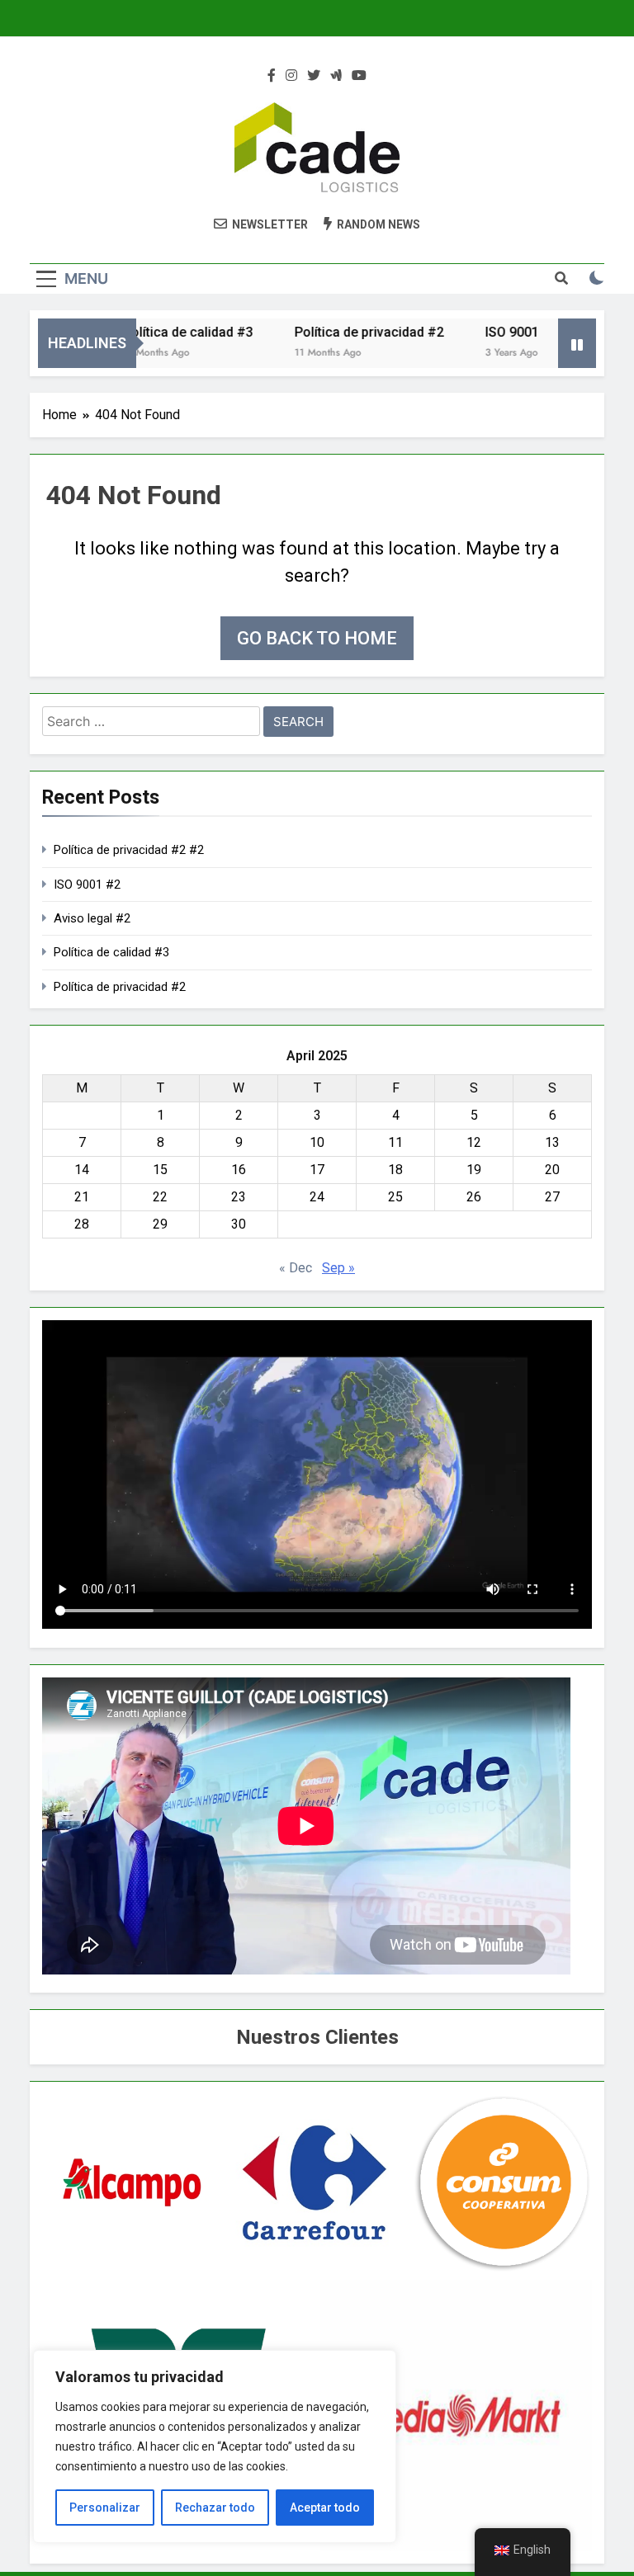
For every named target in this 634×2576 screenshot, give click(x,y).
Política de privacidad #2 (341, 332)
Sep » (338, 1268)
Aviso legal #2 (92, 918)
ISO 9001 (484, 332)
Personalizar (105, 2508)
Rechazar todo (215, 2508)
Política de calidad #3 (160, 332)
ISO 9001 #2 (87, 885)
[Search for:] (151, 724)
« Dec (296, 1268)
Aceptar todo (325, 2508)
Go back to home (317, 638)
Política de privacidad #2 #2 (129, 850)
